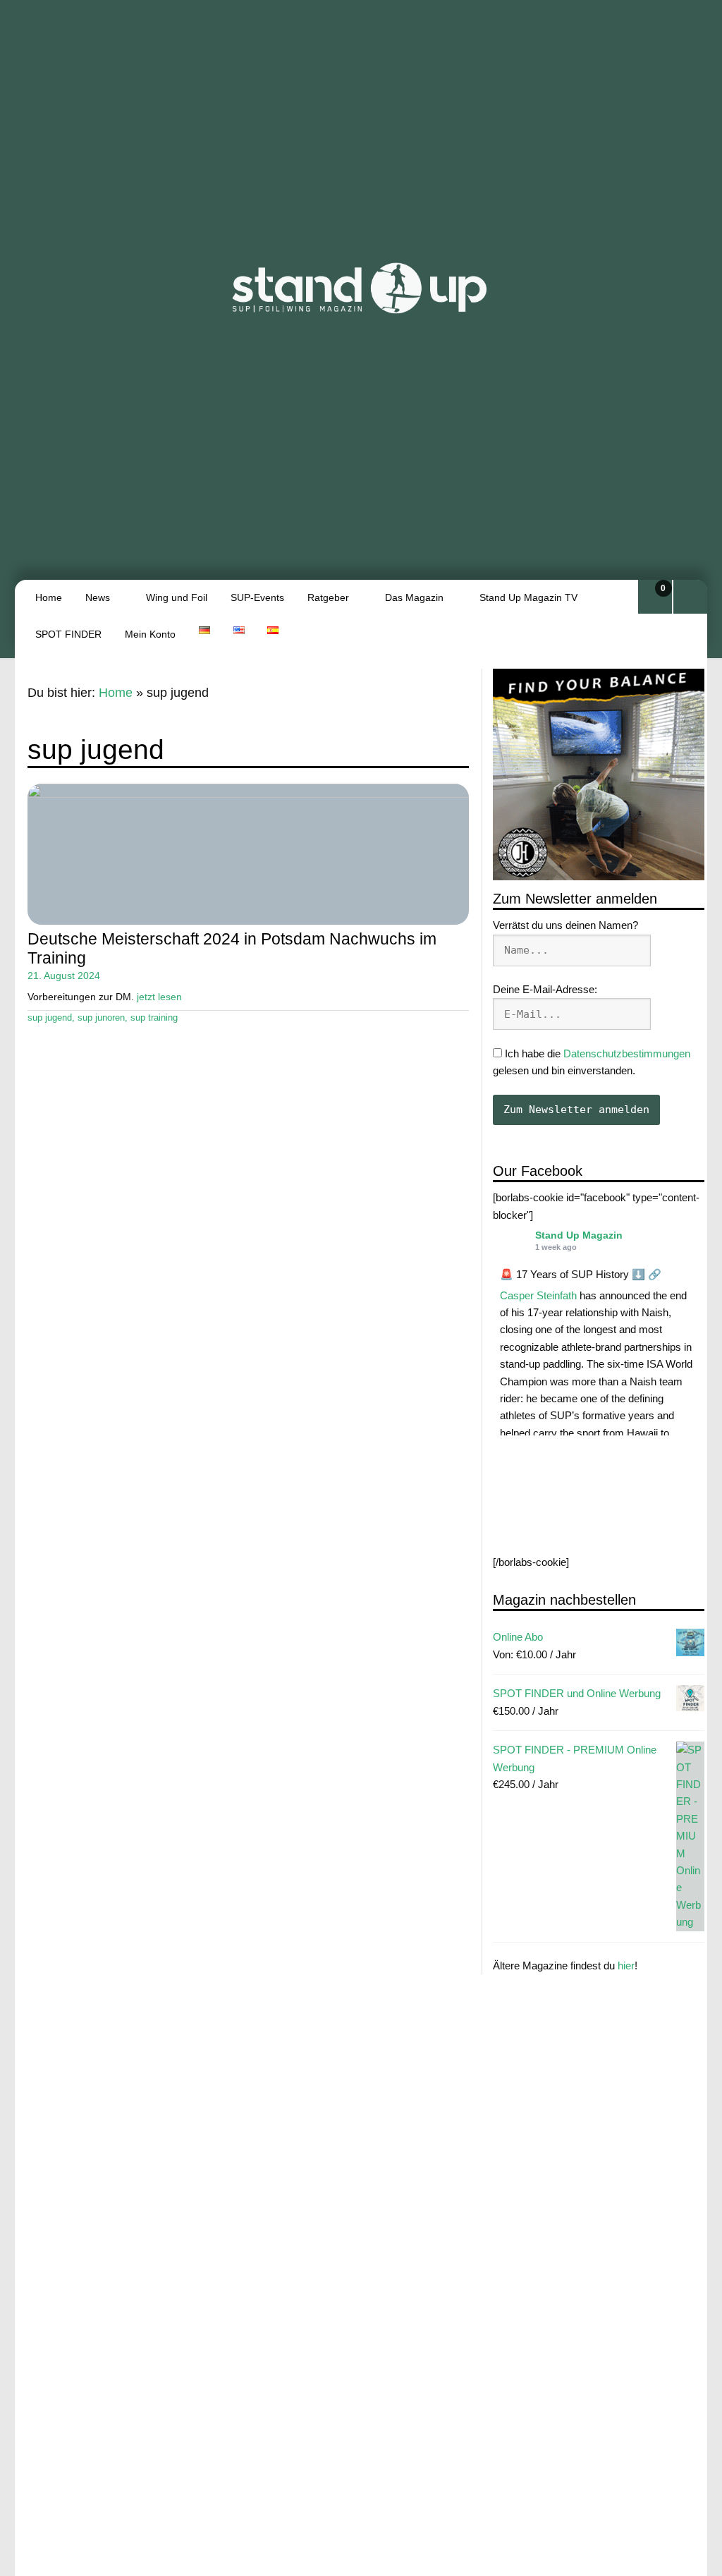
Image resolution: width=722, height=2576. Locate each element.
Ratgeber (328, 597)
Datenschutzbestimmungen (627, 1053)
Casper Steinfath (538, 1295)
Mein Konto (150, 634)
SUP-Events (257, 597)
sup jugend (50, 1018)
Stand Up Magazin (579, 1235)
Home (49, 597)
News (98, 597)
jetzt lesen (159, 997)
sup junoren (101, 1018)
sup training (154, 1018)
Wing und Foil (177, 597)
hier (626, 1966)
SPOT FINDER (68, 634)
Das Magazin (414, 597)
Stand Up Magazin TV (528, 597)
